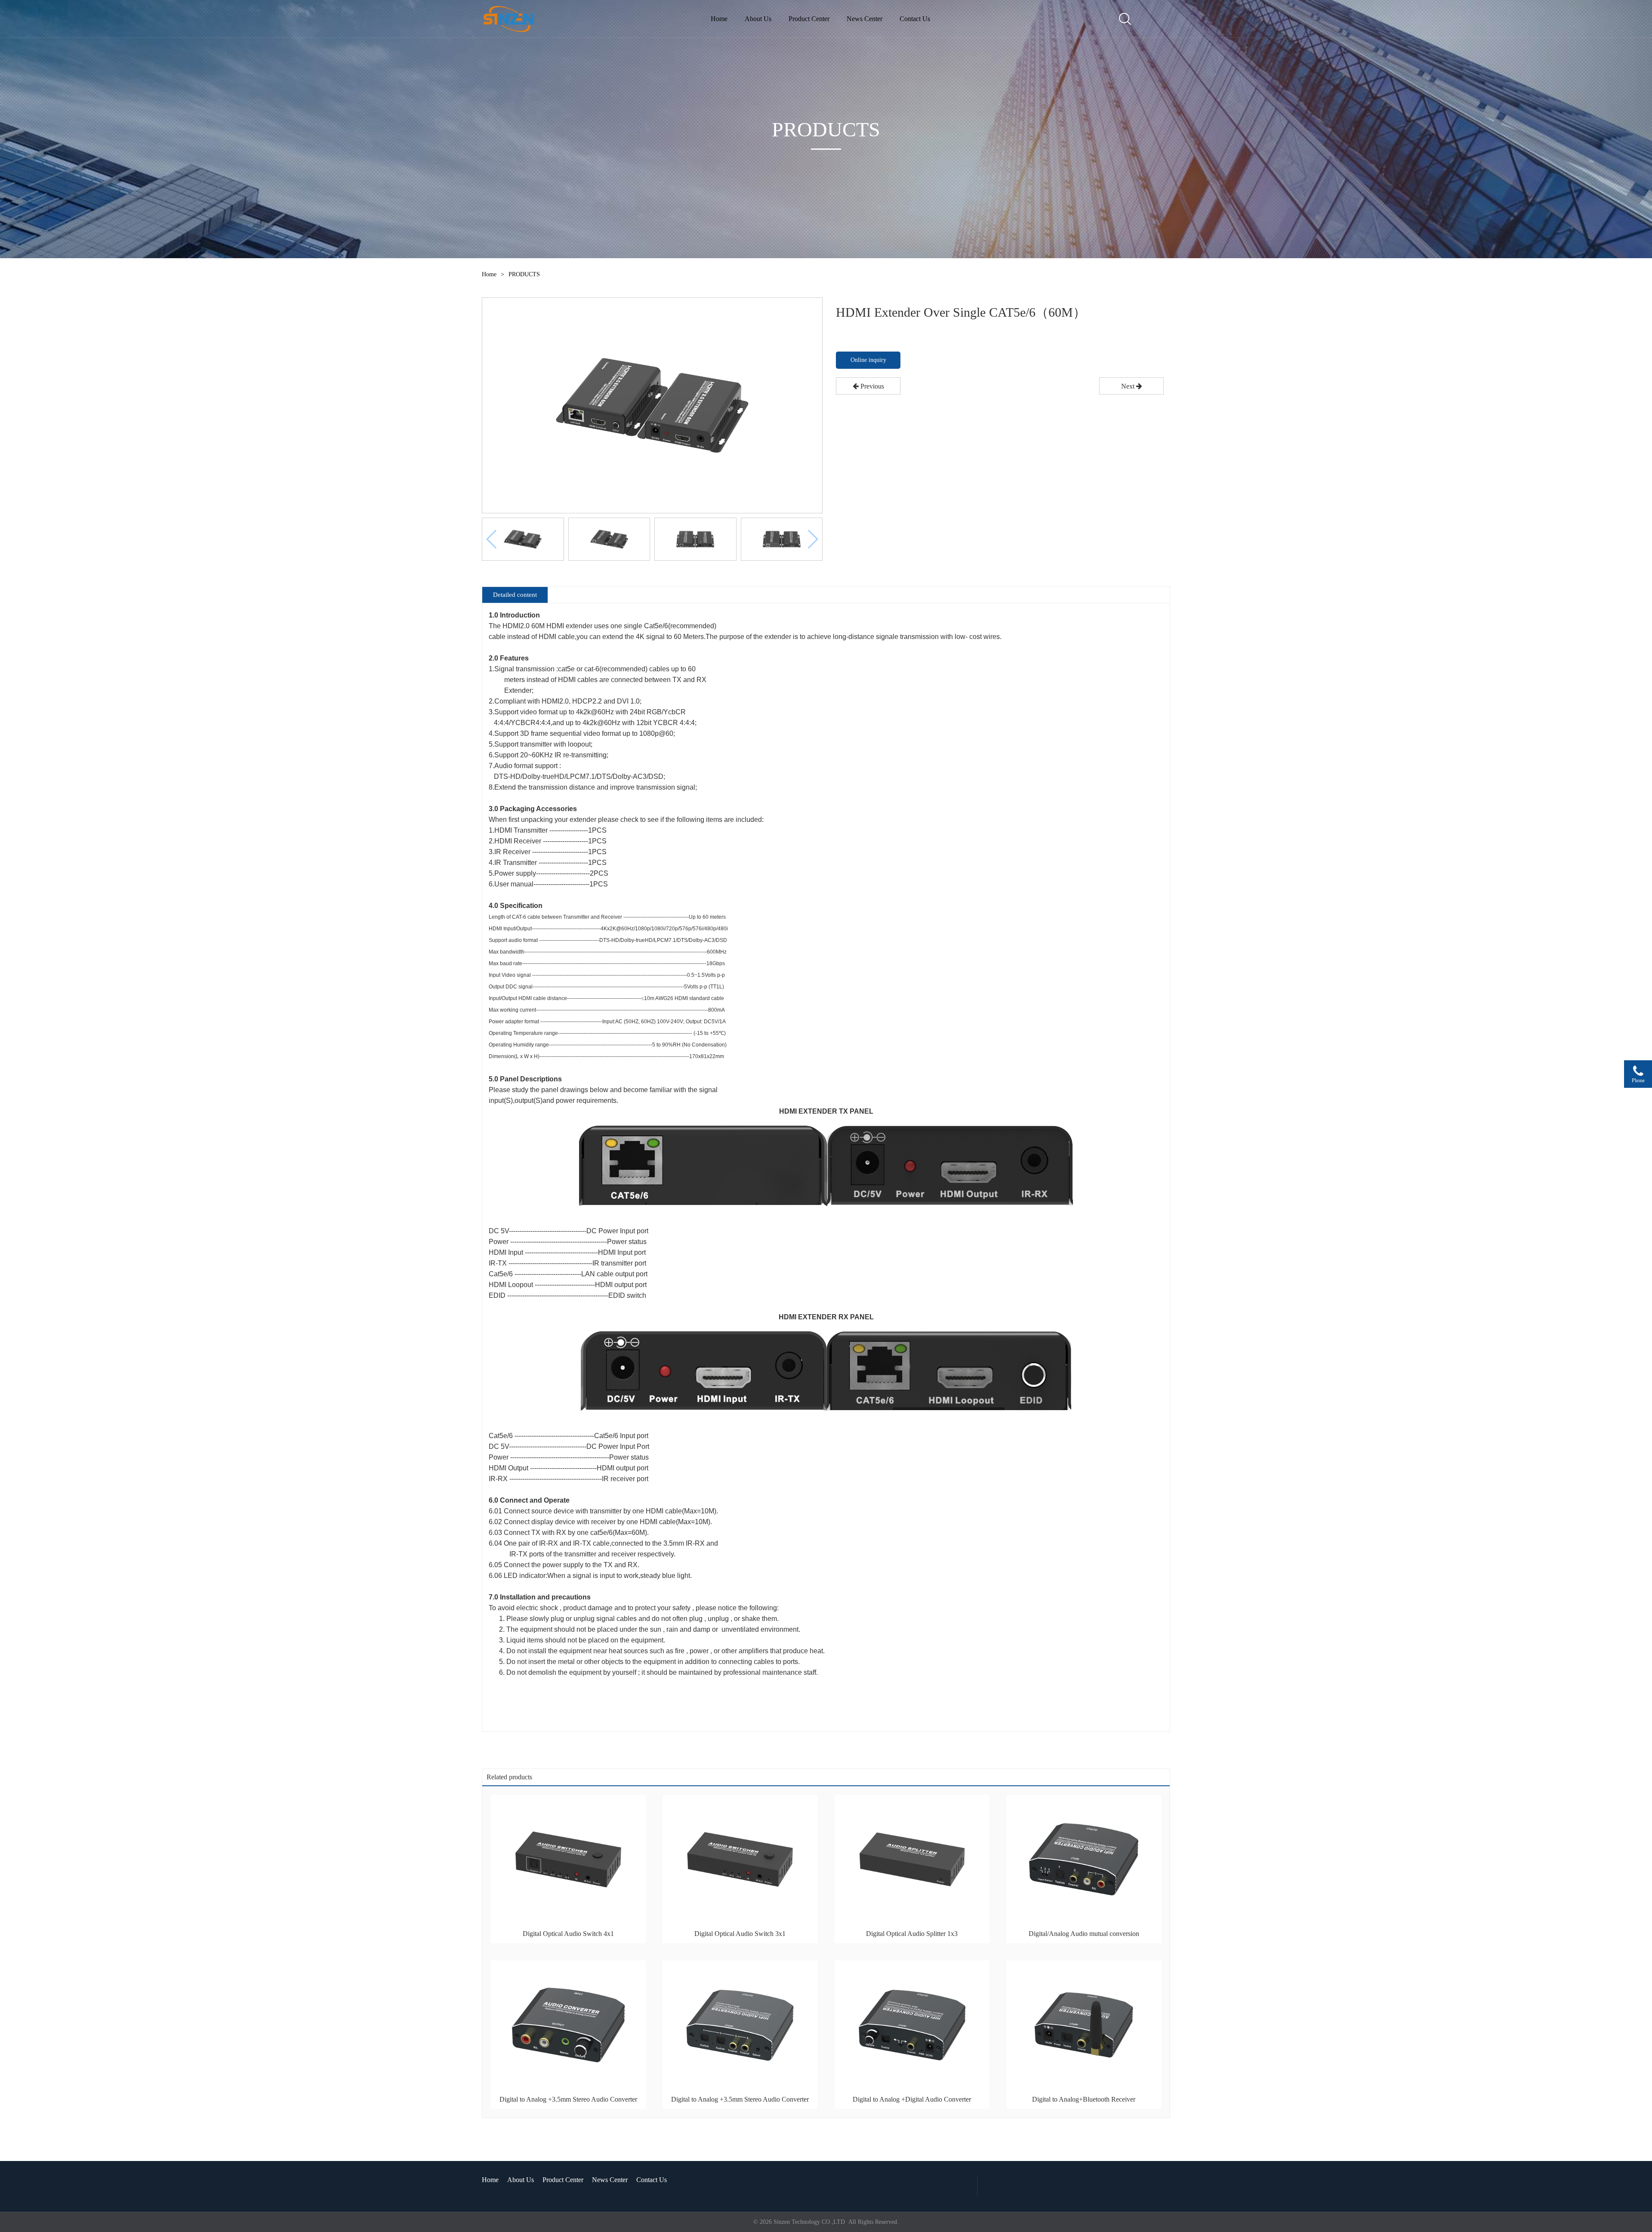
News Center (865, 19)
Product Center (809, 19)
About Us (758, 19)
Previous (871, 386)
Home (719, 19)
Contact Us (915, 19)
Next (1129, 386)
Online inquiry (868, 360)
